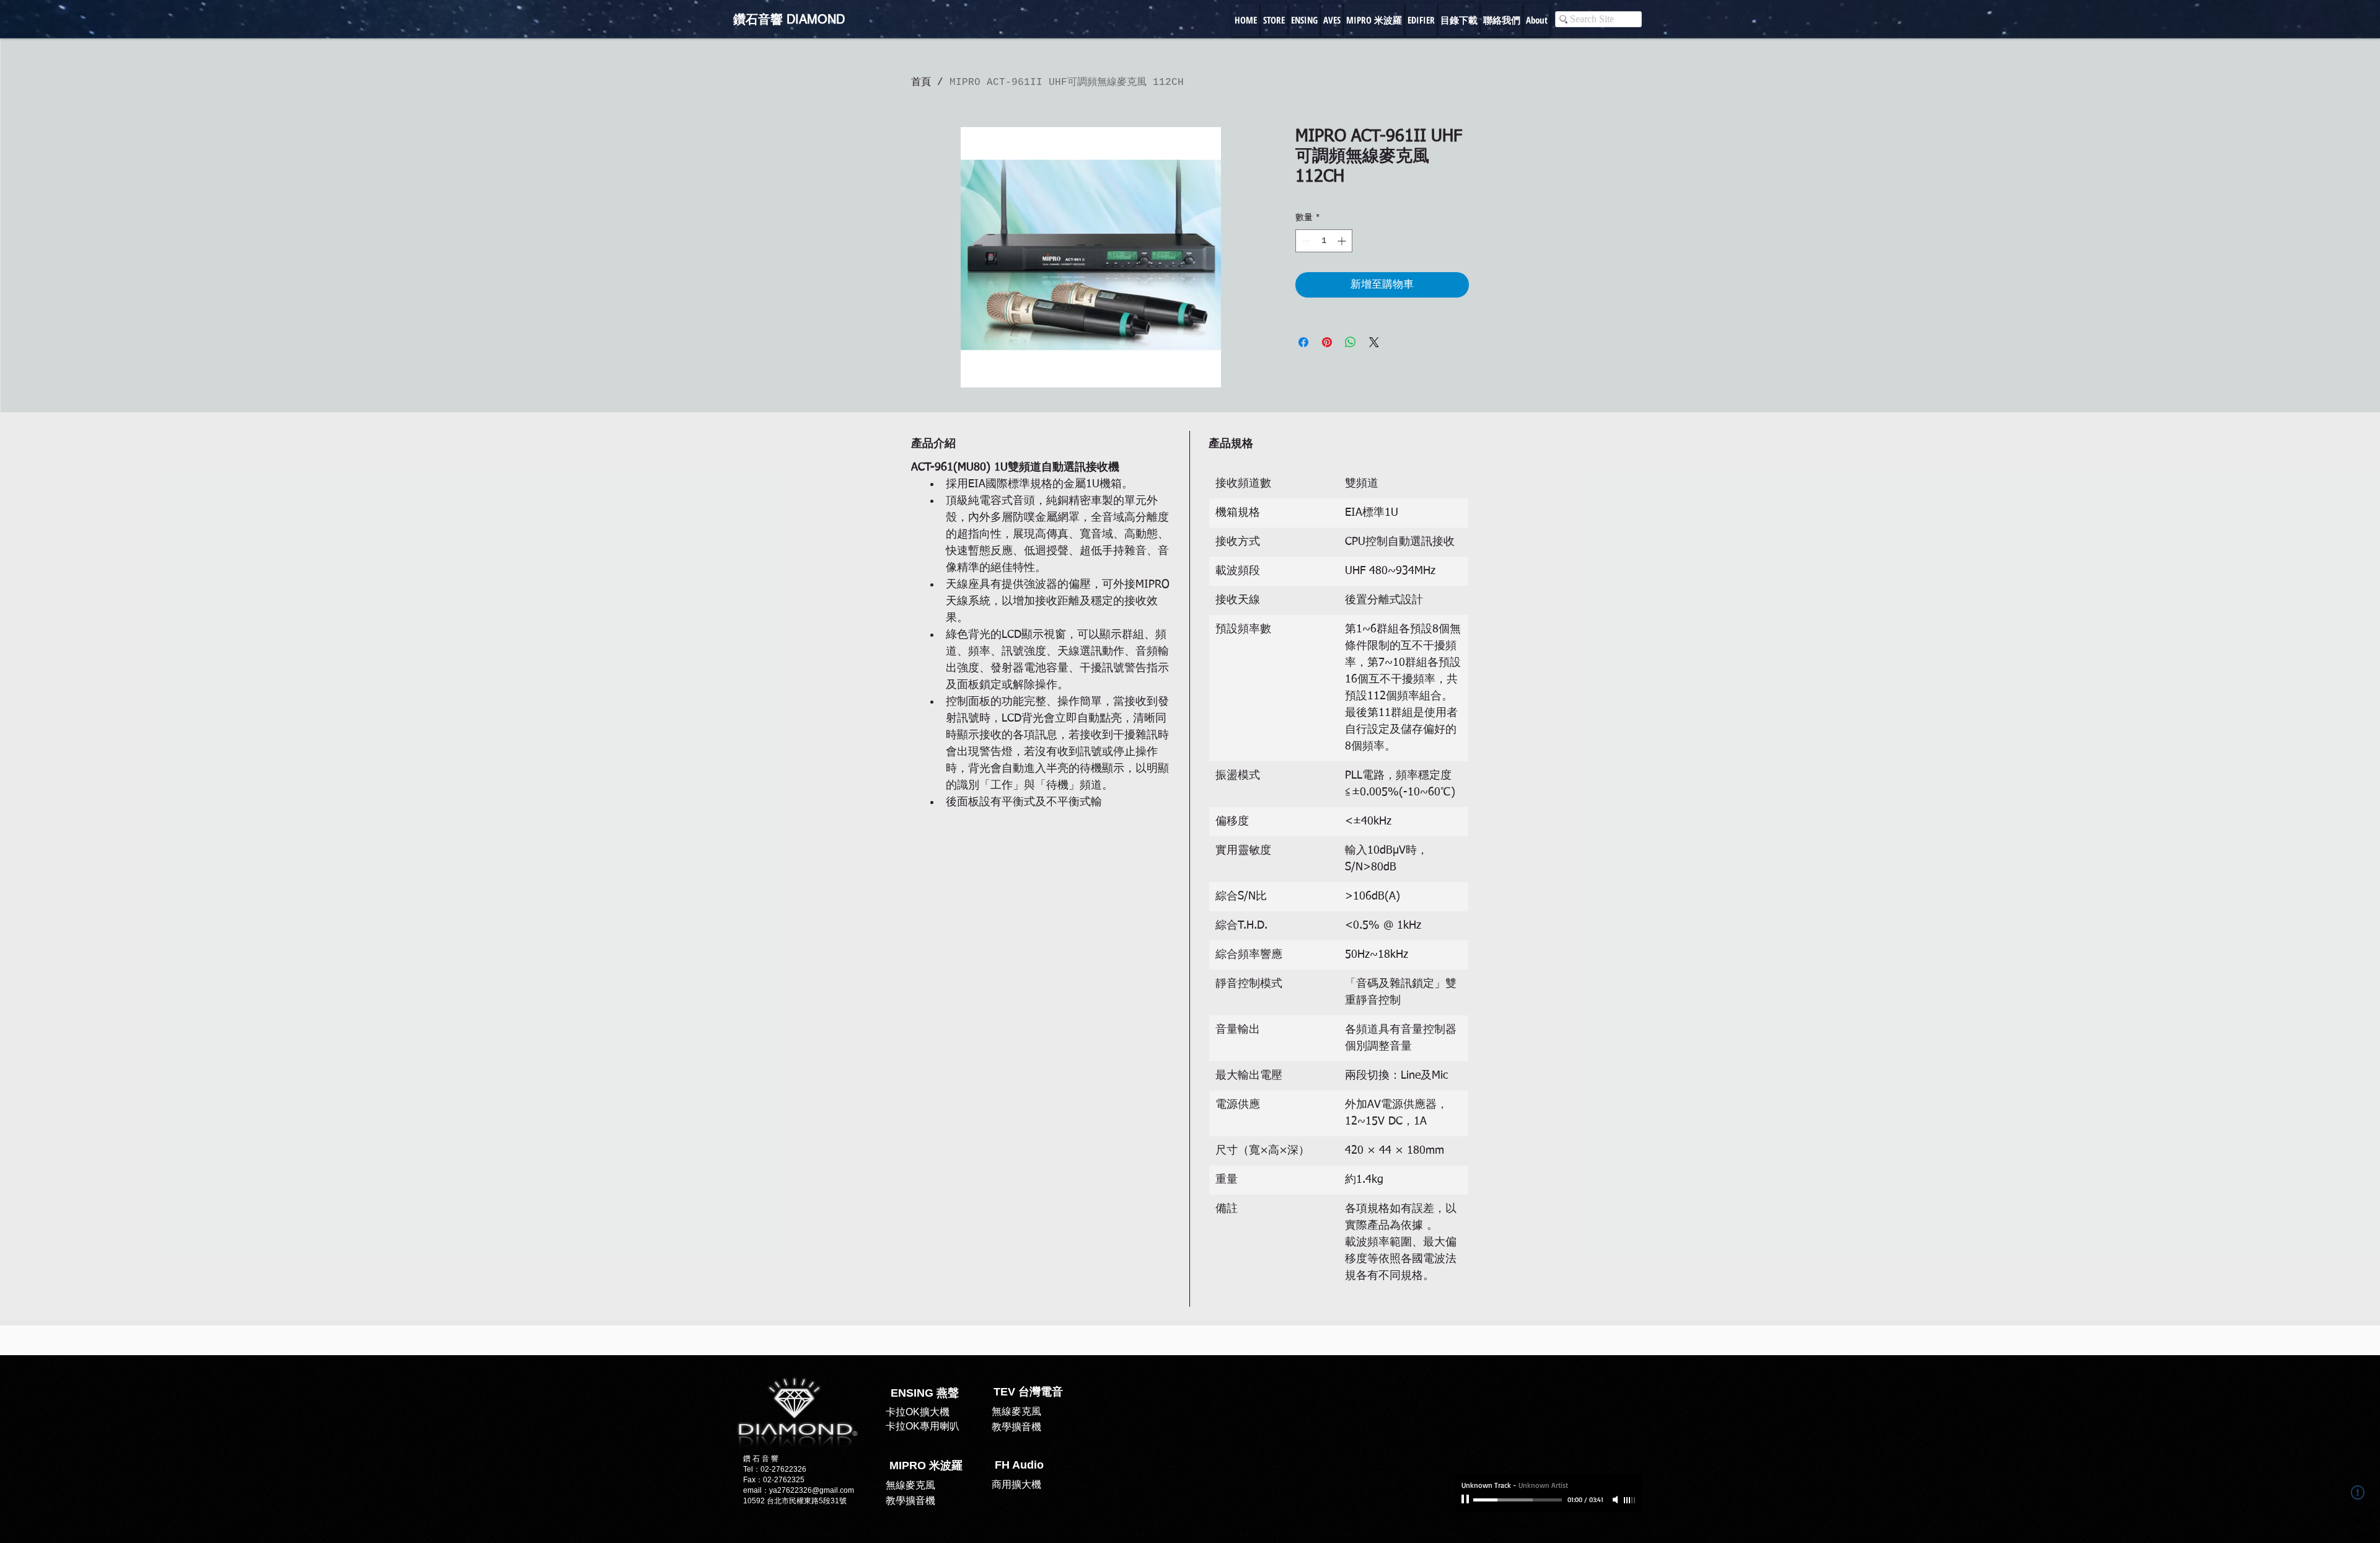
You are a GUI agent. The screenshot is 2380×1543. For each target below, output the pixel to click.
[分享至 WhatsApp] (1351, 342)
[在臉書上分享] (1303, 342)
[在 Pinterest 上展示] (1327, 342)
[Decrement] (1305, 241)
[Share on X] (1374, 342)
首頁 (921, 82)
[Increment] (1343, 241)
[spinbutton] (1324, 241)
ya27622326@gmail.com (812, 1490)
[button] (1019, 1466)
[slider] (1630, 1500)
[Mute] (1616, 1500)
